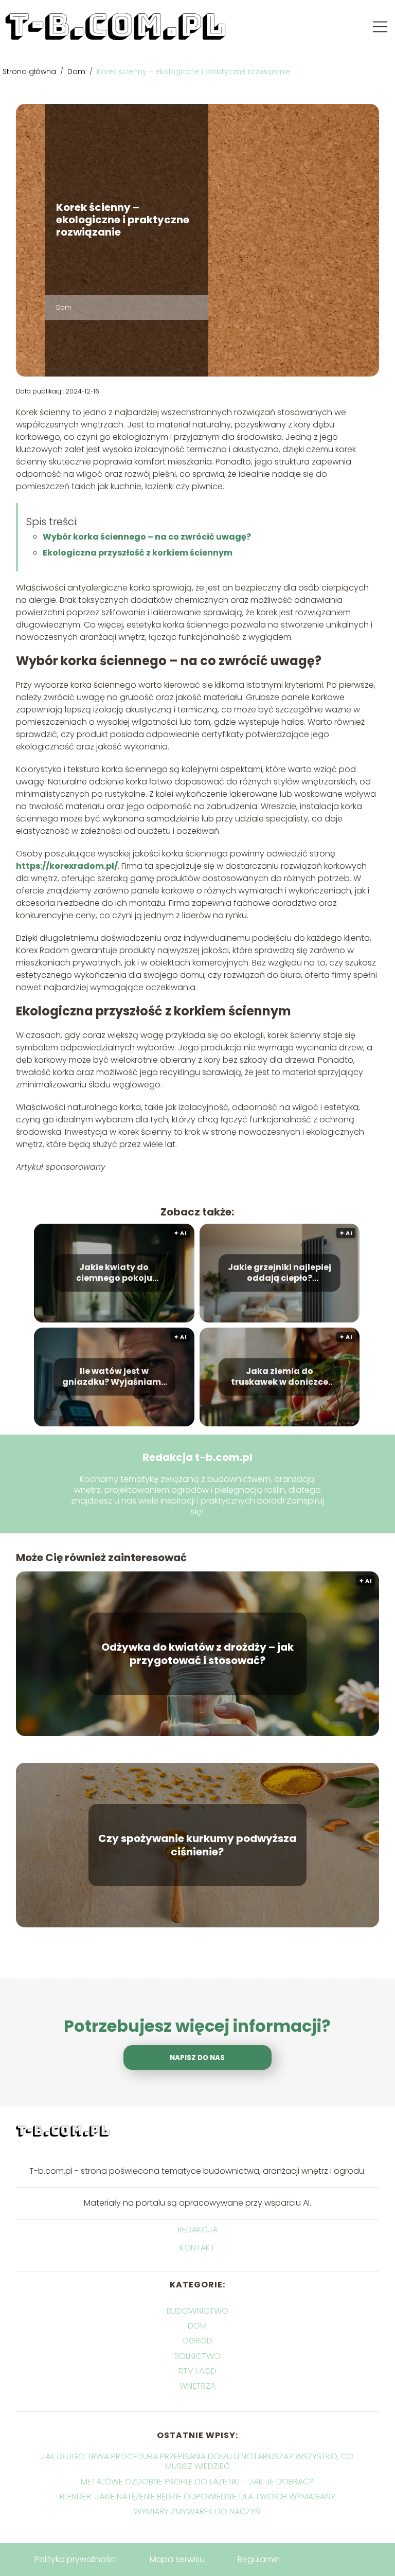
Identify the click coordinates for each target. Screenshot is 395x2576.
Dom (77, 71)
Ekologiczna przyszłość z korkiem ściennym (138, 553)
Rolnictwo (197, 2356)
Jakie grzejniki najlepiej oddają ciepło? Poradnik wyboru (280, 1273)
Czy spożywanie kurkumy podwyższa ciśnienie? (197, 1845)
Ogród (197, 2341)
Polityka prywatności (76, 2559)
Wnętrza (197, 2386)
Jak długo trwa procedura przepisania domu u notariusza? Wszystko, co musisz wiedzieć (197, 2461)
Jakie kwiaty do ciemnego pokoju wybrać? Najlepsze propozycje (114, 1273)
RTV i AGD (197, 2371)
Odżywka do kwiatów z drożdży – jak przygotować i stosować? (197, 1654)
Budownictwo (197, 2311)
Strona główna (30, 71)
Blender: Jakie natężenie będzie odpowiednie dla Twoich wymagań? (197, 2497)
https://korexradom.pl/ (67, 866)
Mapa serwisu (177, 2559)
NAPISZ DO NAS (197, 2058)
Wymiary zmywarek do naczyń (197, 2511)
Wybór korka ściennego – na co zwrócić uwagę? (147, 537)
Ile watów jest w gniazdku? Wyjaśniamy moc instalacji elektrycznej (114, 1377)
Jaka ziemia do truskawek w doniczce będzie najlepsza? (280, 1377)
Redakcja (197, 2230)
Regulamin (259, 2559)
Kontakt (197, 2248)
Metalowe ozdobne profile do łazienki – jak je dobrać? (197, 2482)
